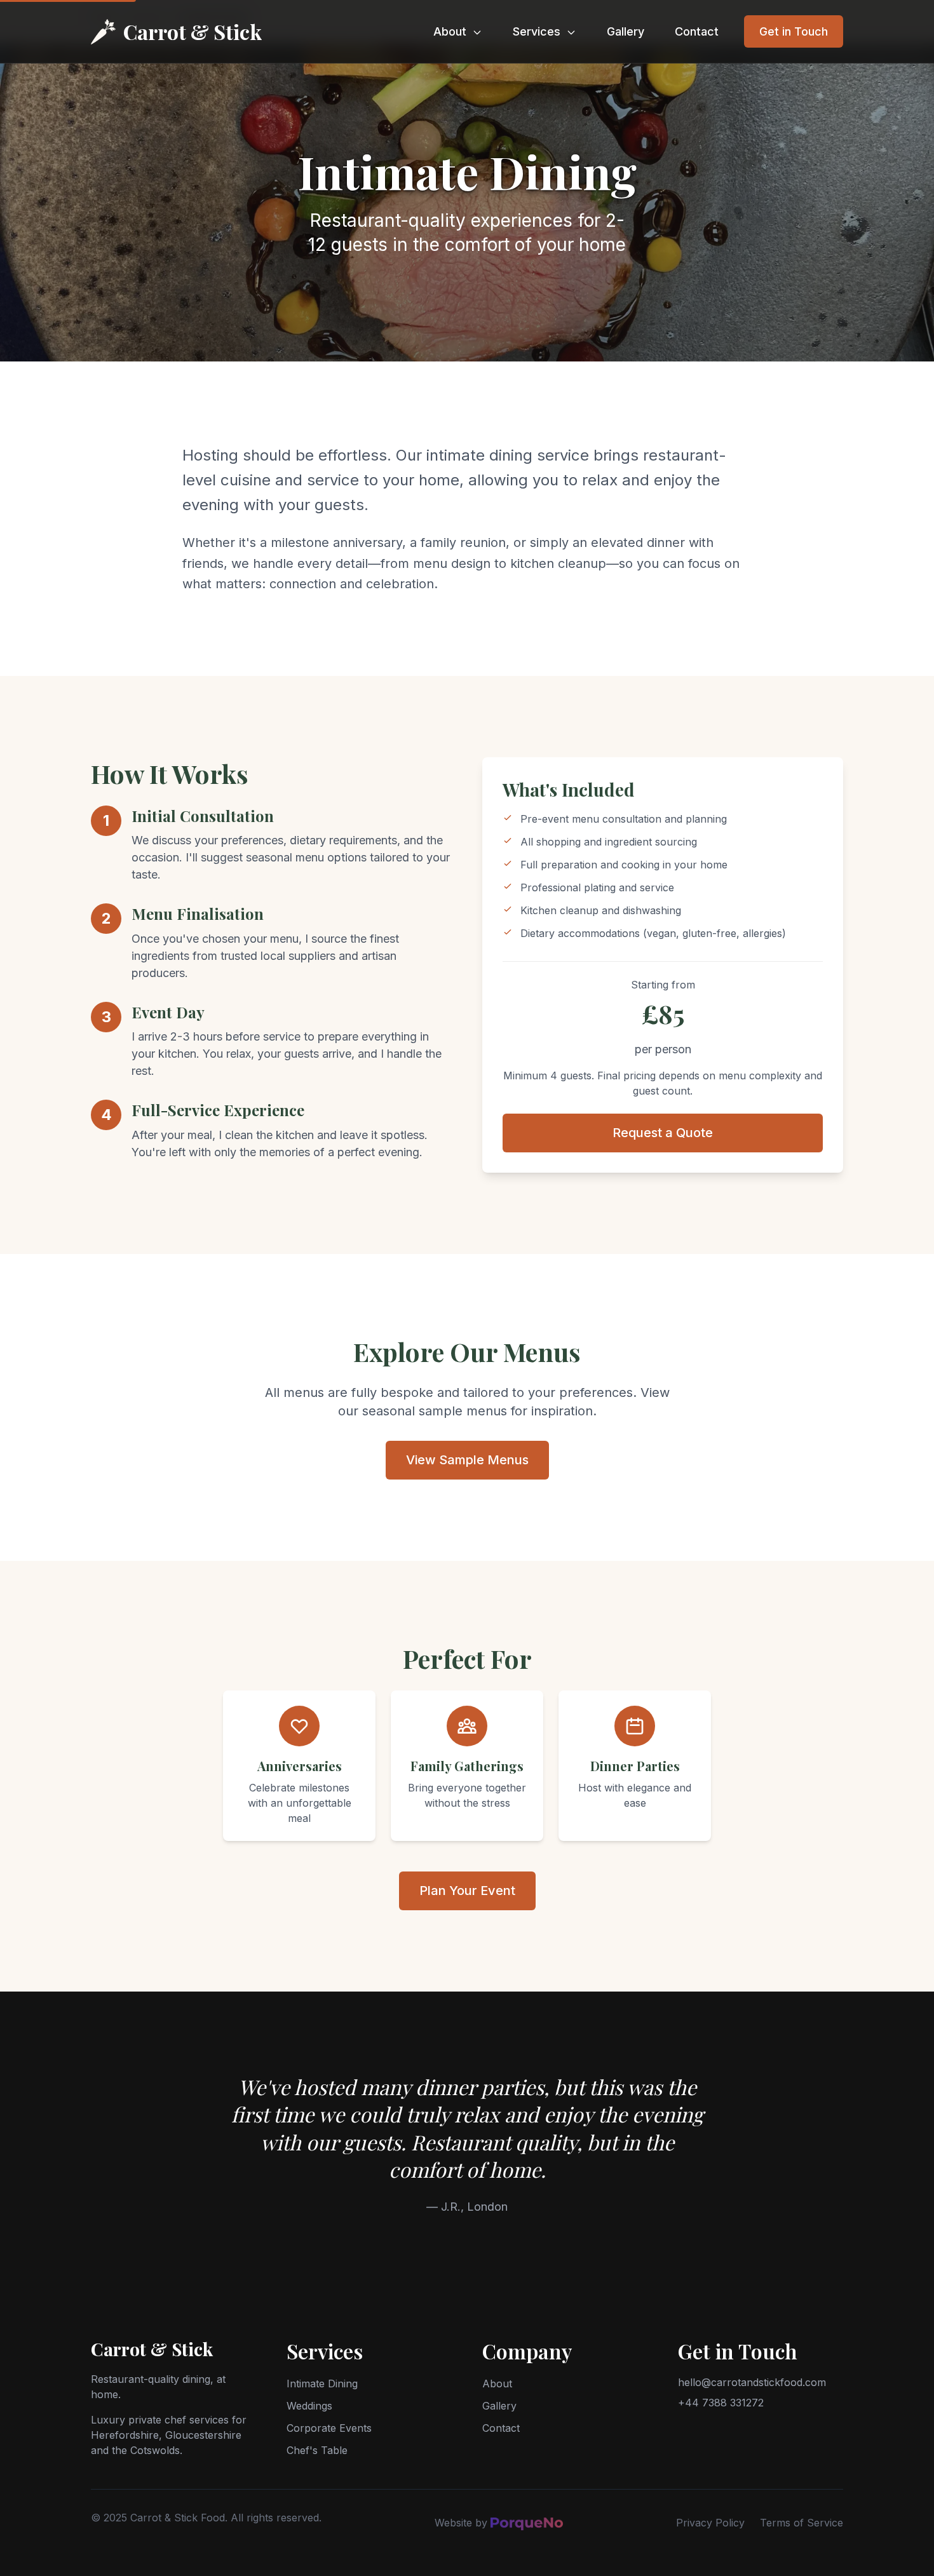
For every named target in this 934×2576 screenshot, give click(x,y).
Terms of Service (802, 2523)
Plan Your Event (467, 1891)
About (451, 31)
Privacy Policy (710, 2523)
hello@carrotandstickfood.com (752, 2382)
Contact (697, 31)
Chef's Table (317, 2450)
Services (538, 31)
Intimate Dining (322, 2384)
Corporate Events (329, 2428)
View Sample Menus (467, 1460)
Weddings (309, 2406)
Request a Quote (663, 1133)
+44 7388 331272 (721, 2403)
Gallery (626, 31)
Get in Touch (794, 31)
